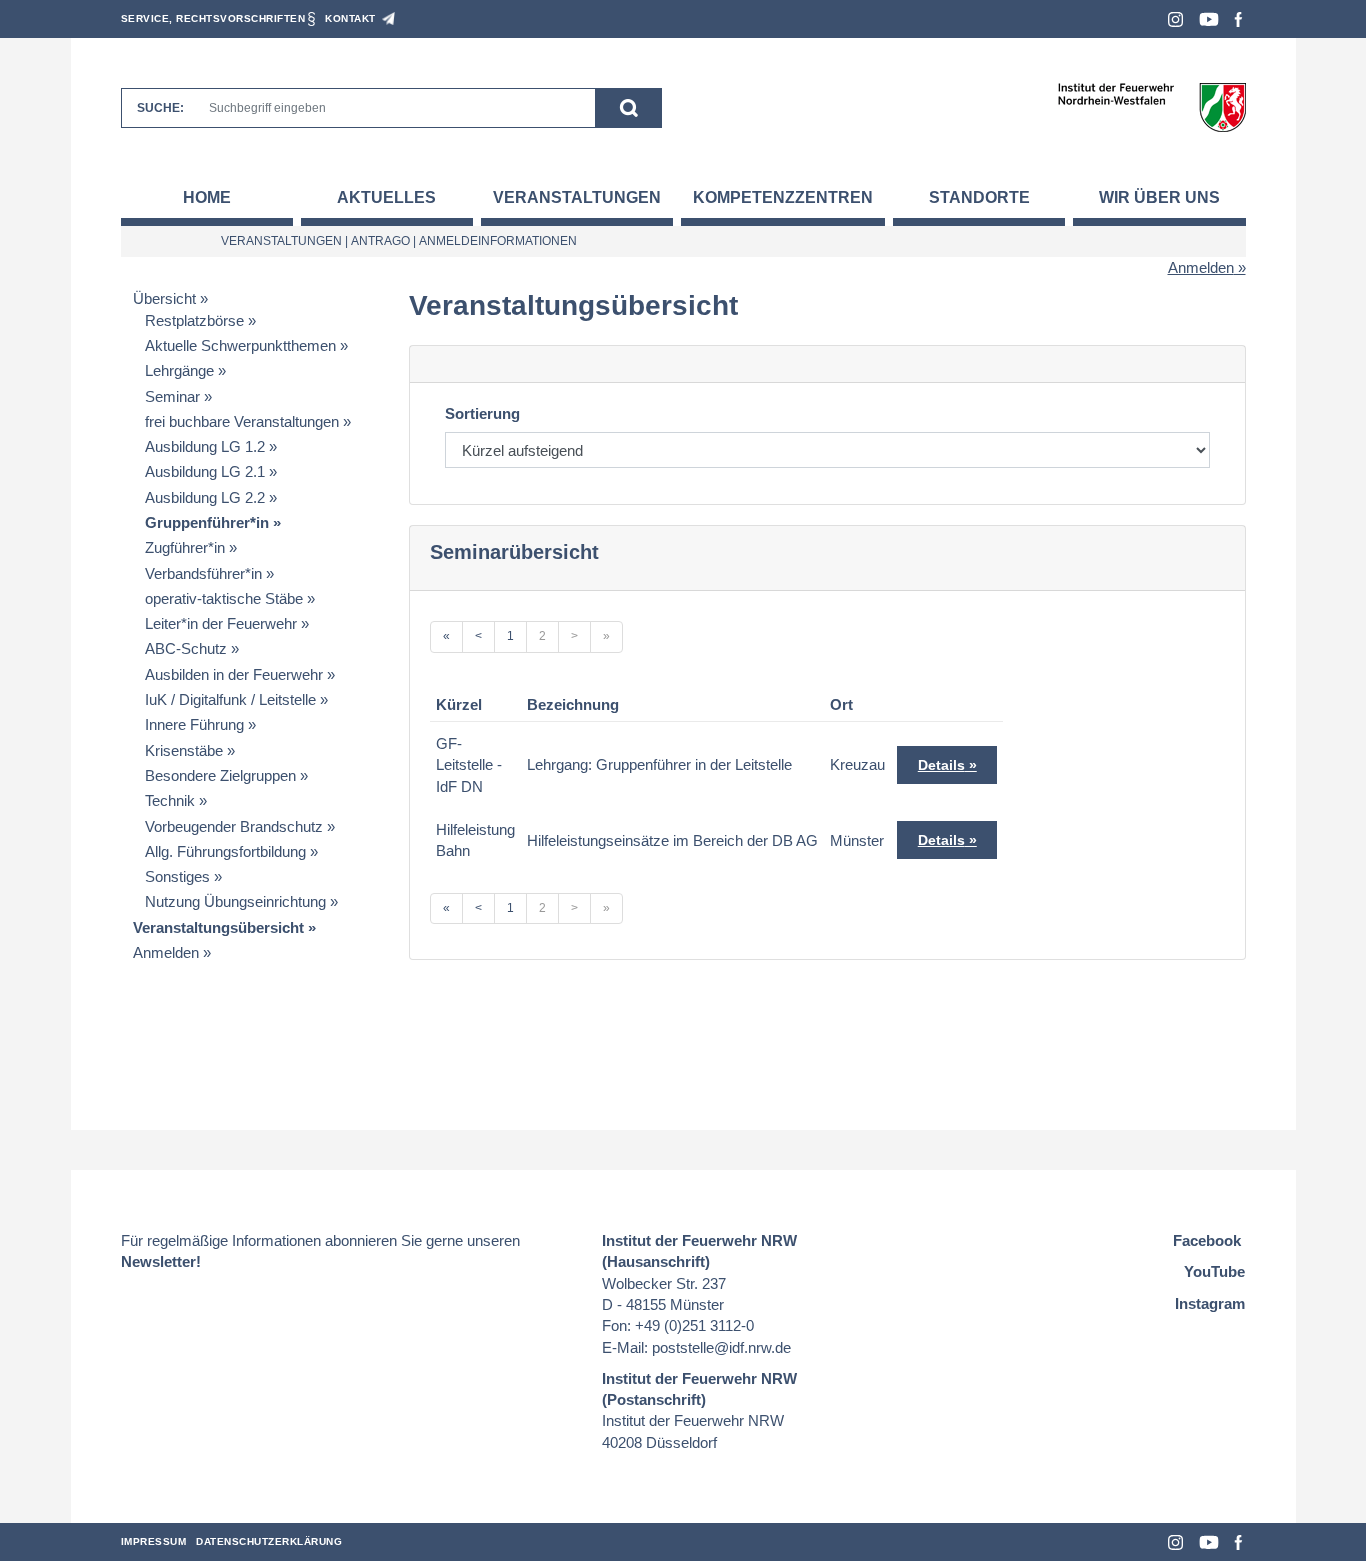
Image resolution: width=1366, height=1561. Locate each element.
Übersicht (164, 298)
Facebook (1238, 19)
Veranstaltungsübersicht (218, 927)
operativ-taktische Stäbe (224, 598)
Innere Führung (194, 724)
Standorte (979, 197)
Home (207, 197)
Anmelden (1201, 267)
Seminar (172, 396)
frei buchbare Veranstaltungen (242, 421)
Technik (170, 800)
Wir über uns (1159, 197)
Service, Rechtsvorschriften (213, 18)
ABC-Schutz (186, 648)
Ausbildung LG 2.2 (205, 497)
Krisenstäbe (184, 750)
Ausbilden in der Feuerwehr (234, 674)
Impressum (154, 1541)
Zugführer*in (185, 547)
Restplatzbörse (194, 320)
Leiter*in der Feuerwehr (221, 623)
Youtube (1209, 19)
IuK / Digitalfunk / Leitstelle (230, 699)
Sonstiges (177, 876)
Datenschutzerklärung (269, 1541)
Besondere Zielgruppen (220, 775)
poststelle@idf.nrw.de (721, 1347)
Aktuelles (386, 197)
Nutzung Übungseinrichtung (235, 901)
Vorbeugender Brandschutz (234, 826)
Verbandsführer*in (203, 573)
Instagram (1175, 19)
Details (941, 765)
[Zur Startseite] (1151, 106)
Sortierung (482, 413)
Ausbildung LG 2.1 (205, 471)
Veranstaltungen (577, 197)
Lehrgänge (179, 370)
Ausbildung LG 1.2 (205, 446)
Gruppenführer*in (207, 522)
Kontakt (350, 18)
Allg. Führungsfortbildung (225, 851)
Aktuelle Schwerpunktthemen (240, 345)
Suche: (160, 108)
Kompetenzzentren (783, 197)
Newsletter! (161, 1261)
